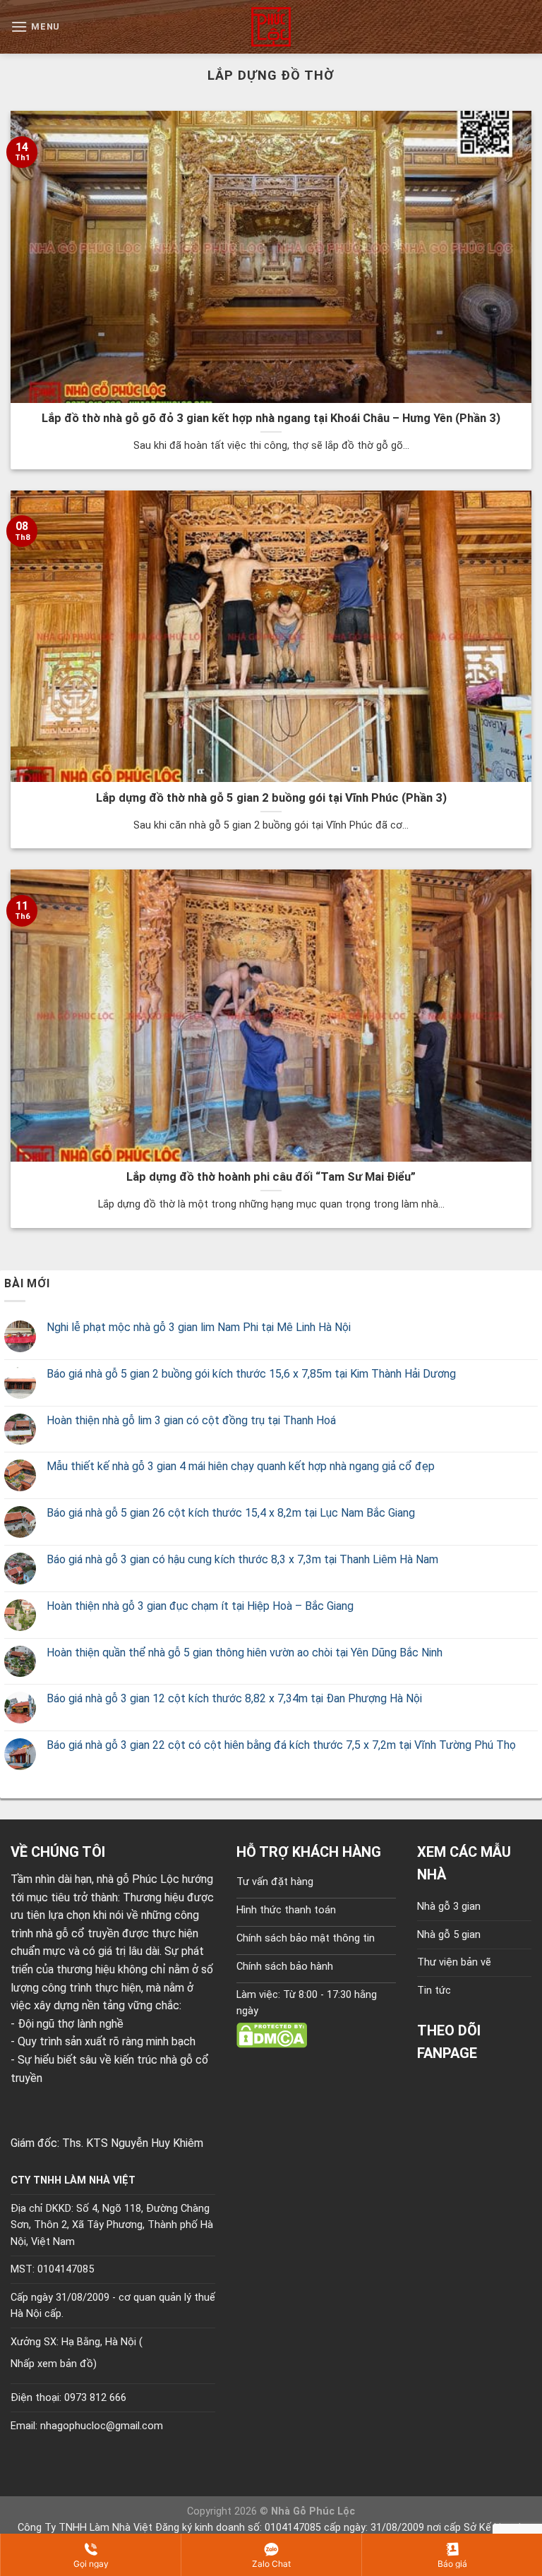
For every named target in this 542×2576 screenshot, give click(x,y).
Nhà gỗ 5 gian (449, 1935)
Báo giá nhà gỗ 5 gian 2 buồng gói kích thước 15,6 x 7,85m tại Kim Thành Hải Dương (251, 1374)
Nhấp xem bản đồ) (54, 2364)
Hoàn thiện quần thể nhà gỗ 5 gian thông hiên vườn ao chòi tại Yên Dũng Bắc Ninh (245, 1653)
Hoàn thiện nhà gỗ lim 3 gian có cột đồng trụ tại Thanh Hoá (191, 1420)
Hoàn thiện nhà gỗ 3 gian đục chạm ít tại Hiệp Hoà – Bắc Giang (200, 1606)
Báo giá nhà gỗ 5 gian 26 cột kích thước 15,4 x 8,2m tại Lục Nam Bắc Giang (231, 1513)
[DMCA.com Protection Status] (272, 2034)
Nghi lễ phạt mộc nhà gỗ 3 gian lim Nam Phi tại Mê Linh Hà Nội (199, 1327)
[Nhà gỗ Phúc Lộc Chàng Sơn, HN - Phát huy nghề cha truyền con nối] (271, 27)
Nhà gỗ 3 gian (449, 1907)
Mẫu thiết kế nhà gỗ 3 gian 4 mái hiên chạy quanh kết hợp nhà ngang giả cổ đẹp (241, 1466)
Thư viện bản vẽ (454, 1962)
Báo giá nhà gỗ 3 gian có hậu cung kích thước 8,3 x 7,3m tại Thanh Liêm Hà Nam (242, 1559)
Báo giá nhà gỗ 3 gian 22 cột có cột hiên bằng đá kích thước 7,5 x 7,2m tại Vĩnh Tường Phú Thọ (281, 1745)
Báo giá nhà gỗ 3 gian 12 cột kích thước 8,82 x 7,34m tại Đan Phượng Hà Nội (234, 1698)
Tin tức (434, 1991)
